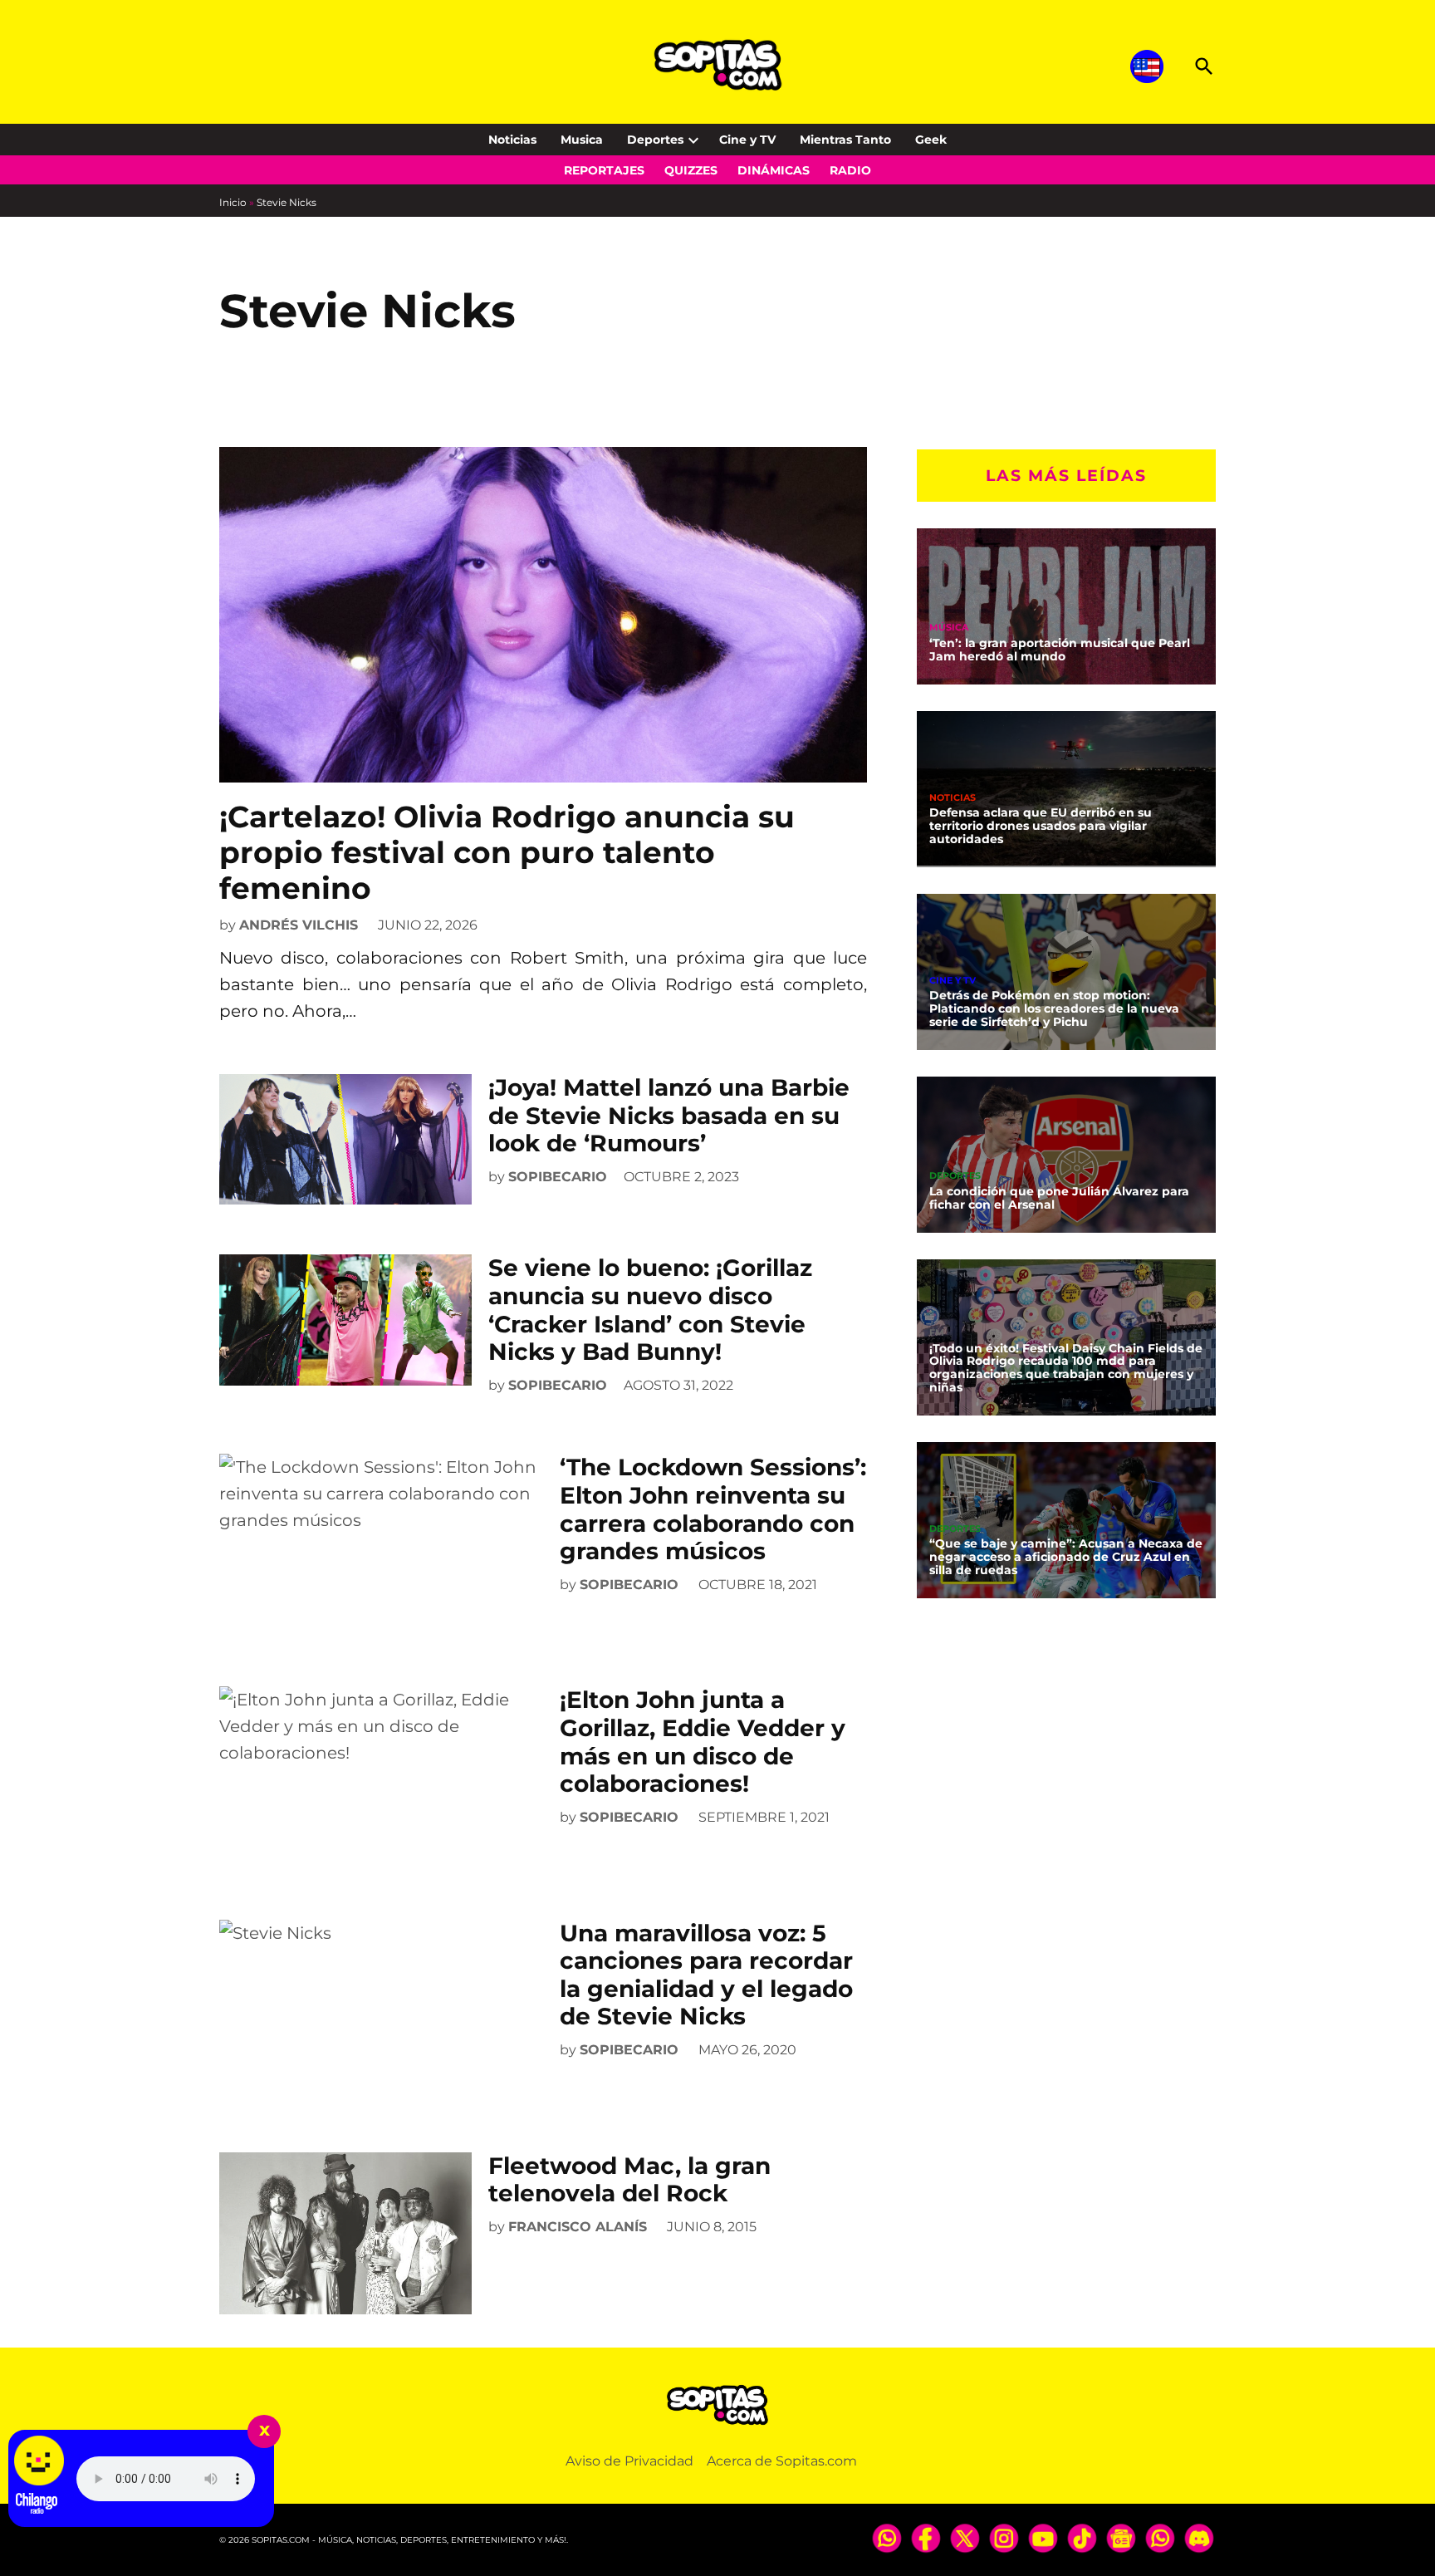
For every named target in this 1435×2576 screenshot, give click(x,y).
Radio (850, 170)
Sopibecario (558, 1177)
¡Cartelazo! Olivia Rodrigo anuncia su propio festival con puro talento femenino (507, 852)
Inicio (233, 202)
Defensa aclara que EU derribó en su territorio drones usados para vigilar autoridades (1041, 826)
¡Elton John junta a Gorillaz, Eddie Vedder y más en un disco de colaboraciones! (703, 1742)
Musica (582, 140)
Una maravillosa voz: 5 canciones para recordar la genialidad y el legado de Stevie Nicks (706, 1975)
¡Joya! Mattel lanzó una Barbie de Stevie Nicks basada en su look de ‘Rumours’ (669, 1115)
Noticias (512, 140)
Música (949, 628)
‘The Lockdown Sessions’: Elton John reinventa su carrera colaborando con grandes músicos (713, 1509)
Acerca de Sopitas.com (782, 2461)
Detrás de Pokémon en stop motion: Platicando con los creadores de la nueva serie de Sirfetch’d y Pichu (1054, 1008)
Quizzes (691, 170)
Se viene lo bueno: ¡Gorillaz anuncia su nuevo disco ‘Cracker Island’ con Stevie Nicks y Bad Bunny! (650, 1310)
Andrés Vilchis (299, 925)
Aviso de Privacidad (629, 2461)
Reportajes (604, 170)
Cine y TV (747, 140)
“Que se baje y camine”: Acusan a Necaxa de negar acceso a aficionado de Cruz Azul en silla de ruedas (1066, 1557)
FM (937, 1332)
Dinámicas (774, 170)
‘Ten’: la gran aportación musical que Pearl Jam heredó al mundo (1060, 650)
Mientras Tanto (845, 140)
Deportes (655, 140)
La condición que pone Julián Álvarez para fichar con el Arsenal (1059, 1198)
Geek (931, 140)
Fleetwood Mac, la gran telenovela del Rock (629, 2180)
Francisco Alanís (578, 2227)
